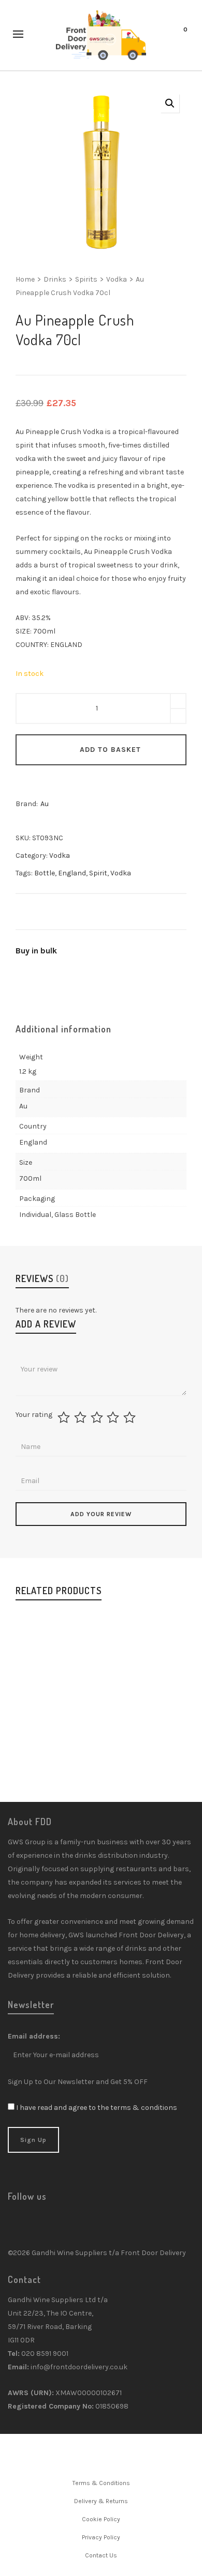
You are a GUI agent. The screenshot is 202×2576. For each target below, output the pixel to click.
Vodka (117, 279)
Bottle (45, 873)
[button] (170, 103)
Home (25, 279)
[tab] (63, 1029)
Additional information (63, 1029)
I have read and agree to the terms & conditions (97, 2108)
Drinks (55, 279)
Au (45, 804)
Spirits (86, 279)
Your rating (34, 1415)
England (72, 873)
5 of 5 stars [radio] (131, 1417)
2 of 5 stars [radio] (82, 1417)
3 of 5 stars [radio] (98, 1417)
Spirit (98, 873)
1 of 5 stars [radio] (65, 1417)
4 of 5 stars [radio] (114, 1417)
